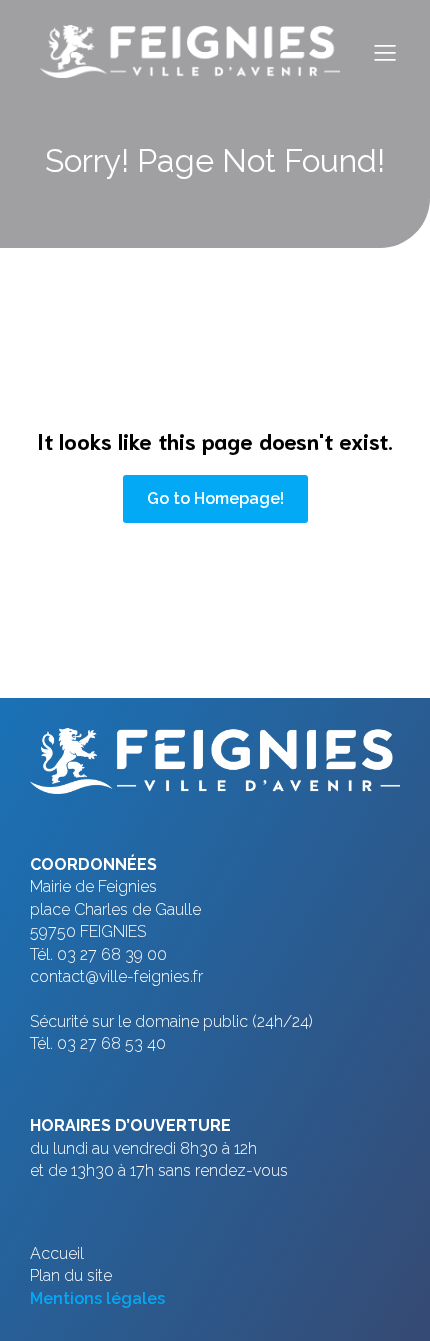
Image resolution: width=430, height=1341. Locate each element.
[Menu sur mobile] (385, 52)
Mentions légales (97, 1298)
